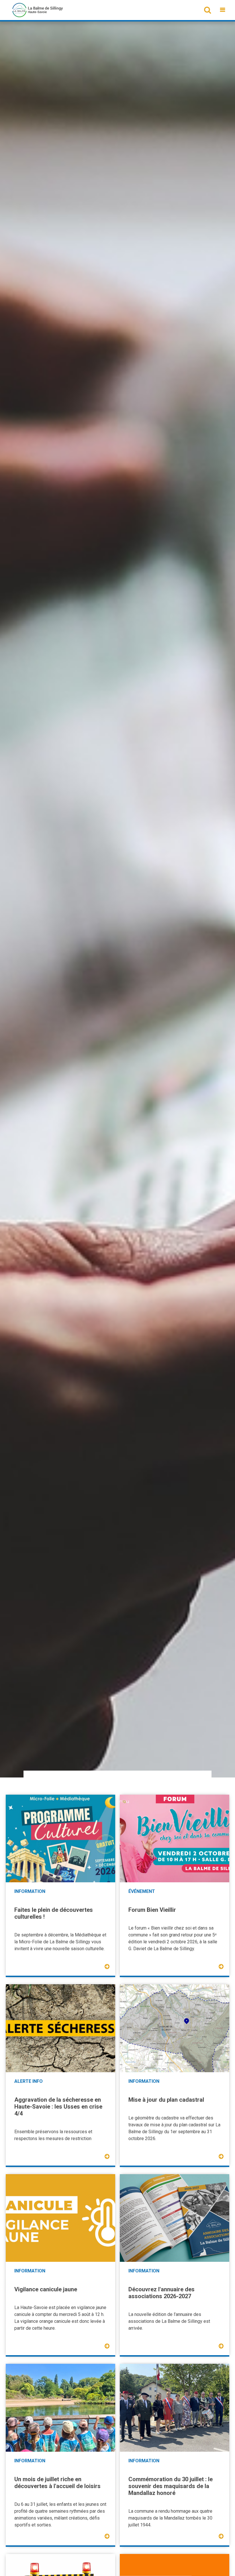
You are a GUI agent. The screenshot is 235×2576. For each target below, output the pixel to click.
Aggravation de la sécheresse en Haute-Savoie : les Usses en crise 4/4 (58, 2107)
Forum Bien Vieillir (152, 1910)
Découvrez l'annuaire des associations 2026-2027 (161, 2293)
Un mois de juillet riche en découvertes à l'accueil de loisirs (57, 2483)
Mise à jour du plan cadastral (166, 2100)
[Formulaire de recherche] (207, 10)
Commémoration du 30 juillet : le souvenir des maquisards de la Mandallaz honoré (171, 2486)
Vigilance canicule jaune (46, 2289)
